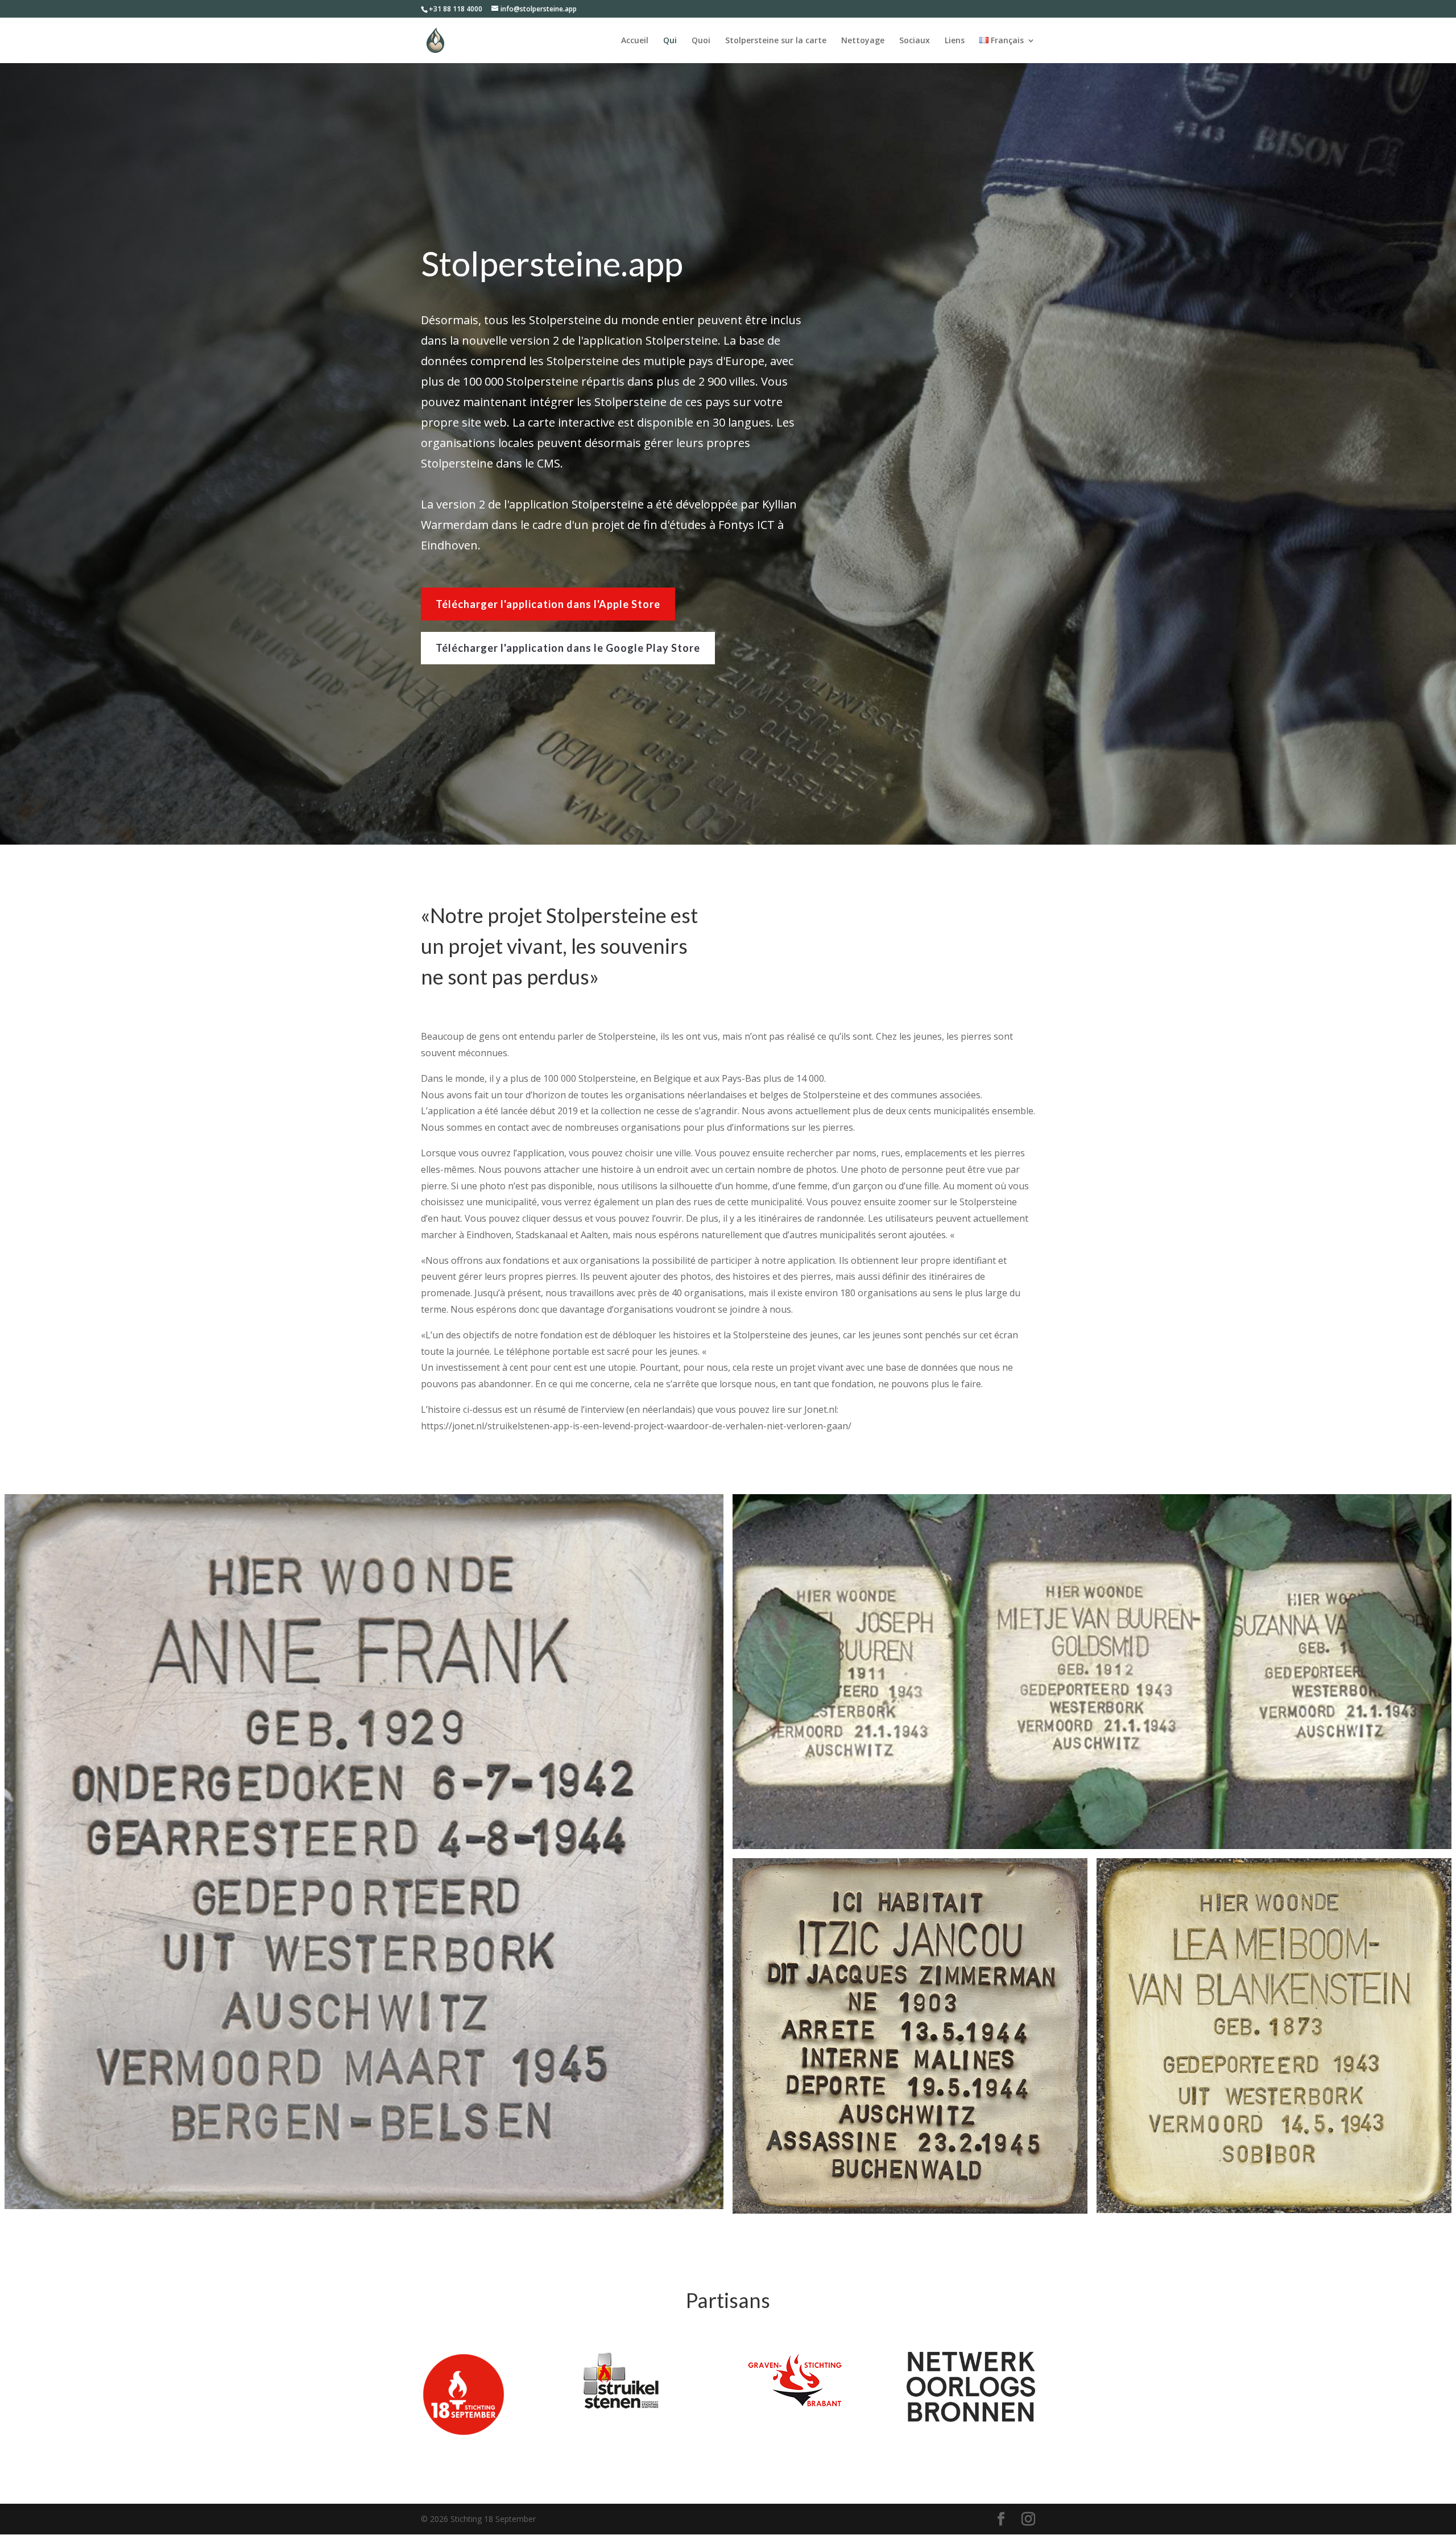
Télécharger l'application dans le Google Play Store (568, 648)
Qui (670, 41)
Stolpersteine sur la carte (776, 41)
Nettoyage (863, 41)
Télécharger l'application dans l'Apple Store (548, 604)
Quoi (701, 41)
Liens (955, 41)
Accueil (635, 41)
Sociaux (915, 41)
